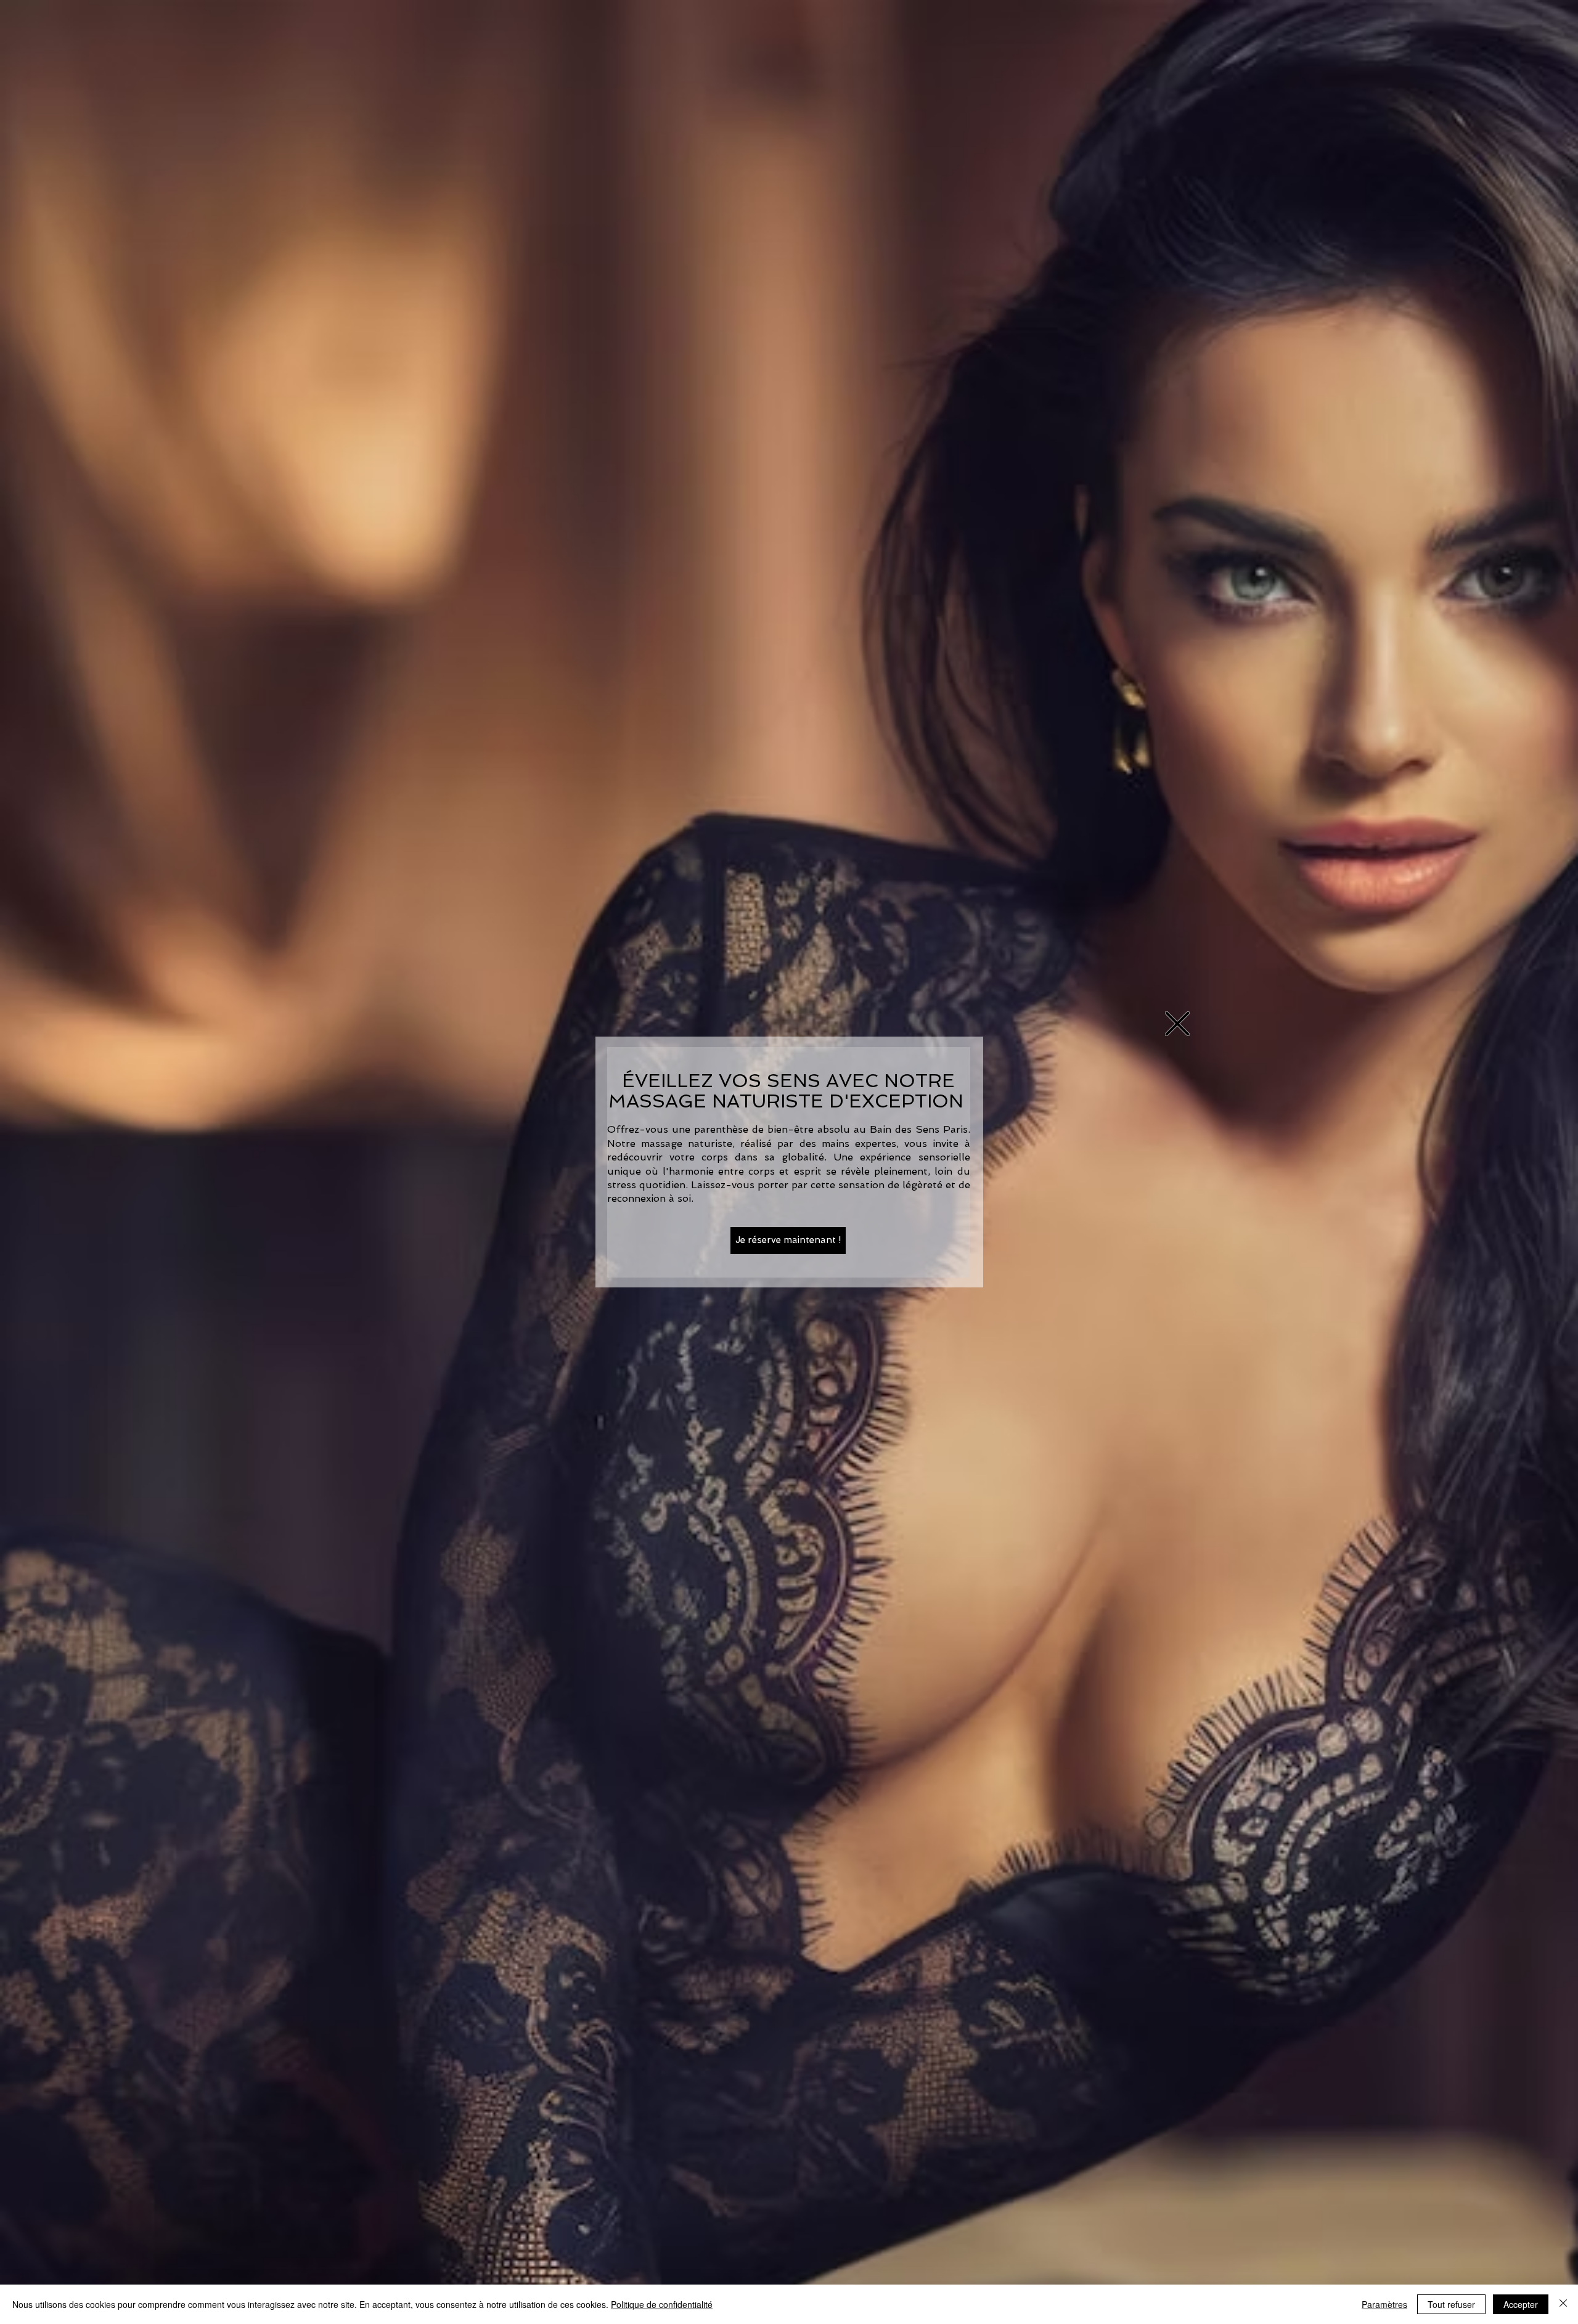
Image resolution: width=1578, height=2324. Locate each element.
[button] (1177, 1024)
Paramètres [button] (1384, 2304)
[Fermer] (1563, 2304)
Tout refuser (1451, 2304)
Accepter (1521, 2304)
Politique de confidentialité (662, 2304)
